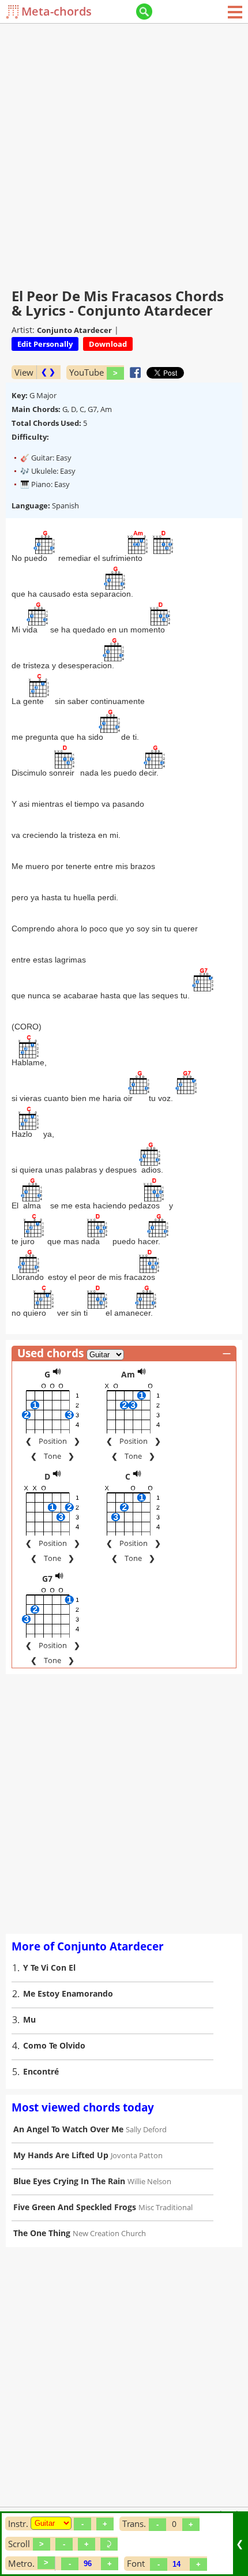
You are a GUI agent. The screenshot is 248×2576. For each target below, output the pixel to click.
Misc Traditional (166, 2207)
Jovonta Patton (137, 2155)
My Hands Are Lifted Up (61, 2155)
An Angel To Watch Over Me (68, 2129)
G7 (47, 1579)
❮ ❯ (48, 372)
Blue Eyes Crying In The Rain (69, 2181)
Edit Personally (45, 344)
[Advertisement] (124, 153)
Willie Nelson (149, 2181)
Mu (29, 2019)
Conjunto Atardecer (74, 330)
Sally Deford (146, 2129)
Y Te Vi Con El (49, 1967)
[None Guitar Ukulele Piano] (51, 2523)
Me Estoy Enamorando (68, 1993)
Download (108, 344)
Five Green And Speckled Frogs (75, 2207)
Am (128, 1374)
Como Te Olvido (54, 2045)
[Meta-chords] (14, 12)
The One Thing (42, 2233)
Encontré (41, 2071)
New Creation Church (109, 2233)
